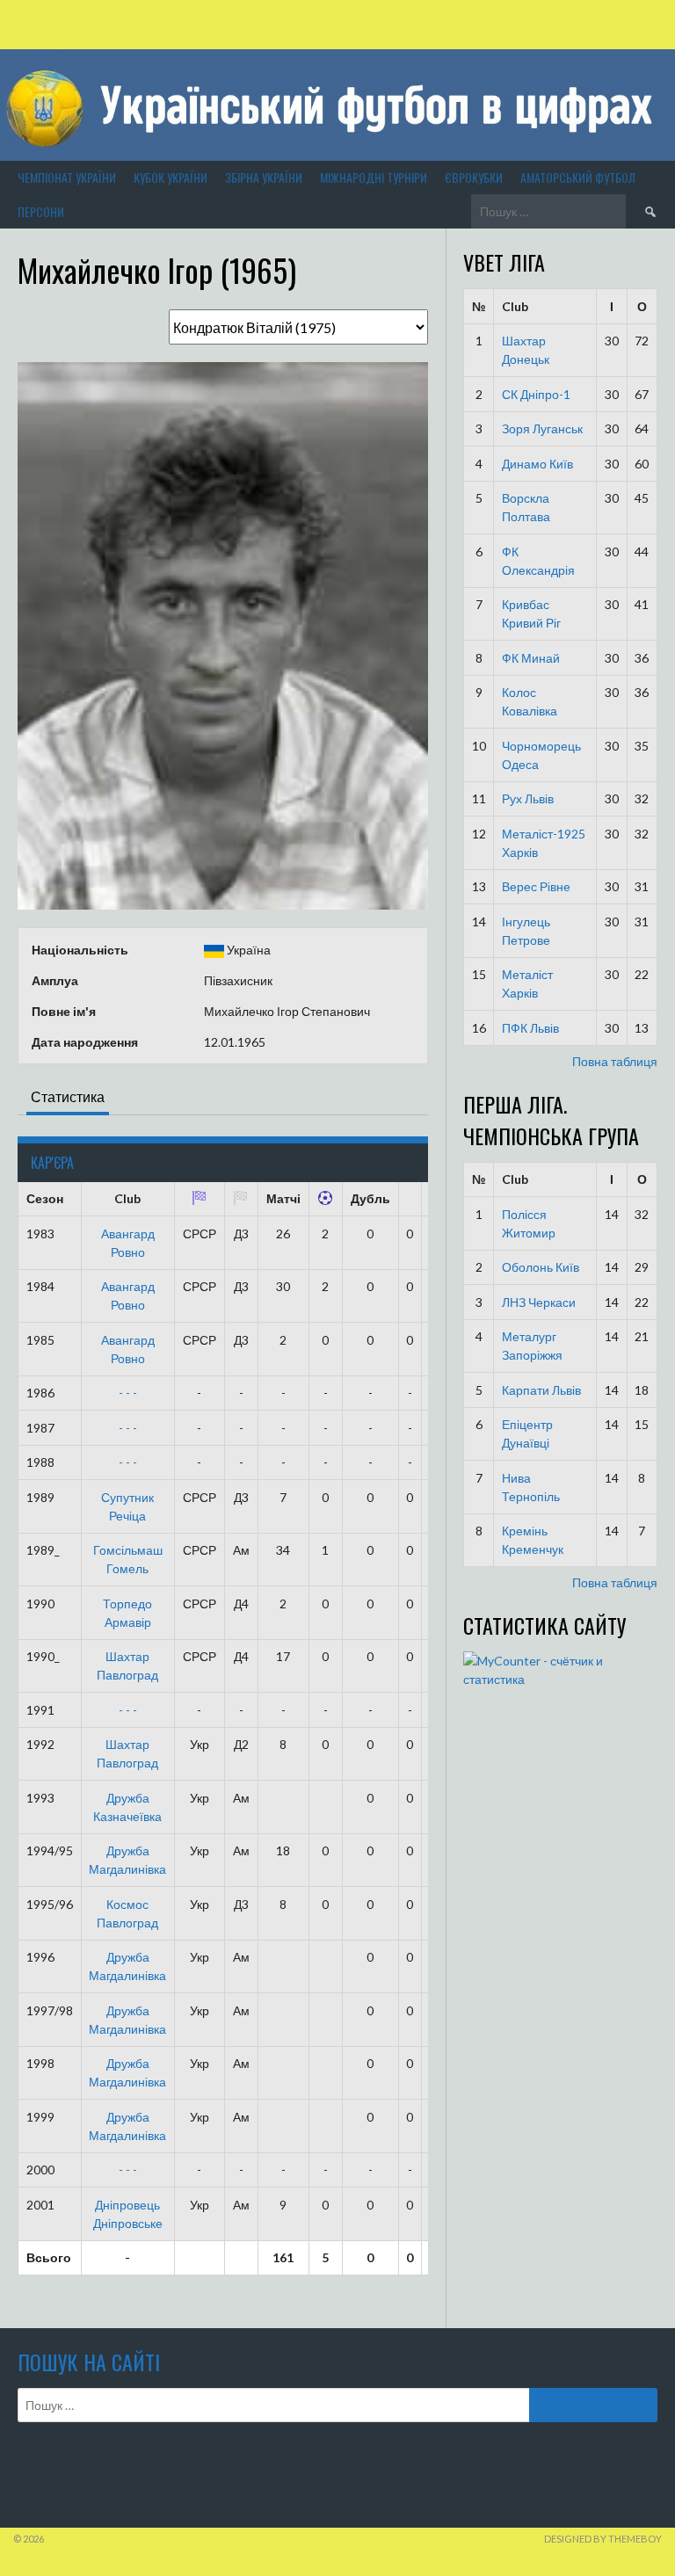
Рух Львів (528, 798)
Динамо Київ (537, 464)
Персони (41, 211)
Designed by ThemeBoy (603, 2539)
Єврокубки (474, 177)
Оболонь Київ (541, 1267)
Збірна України (264, 177)
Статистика (68, 1096)
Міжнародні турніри (374, 177)
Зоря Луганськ (542, 428)
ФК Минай (531, 658)
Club (515, 306)
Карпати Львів (541, 1390)
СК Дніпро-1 (536, 394)
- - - (128, 1393)
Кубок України (171, 177)
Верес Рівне (536, 886)
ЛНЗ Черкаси (539, 1302)
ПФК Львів (530, 1028)
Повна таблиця (615, 1061)
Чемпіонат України (67, 177)
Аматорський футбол (578, 177)
